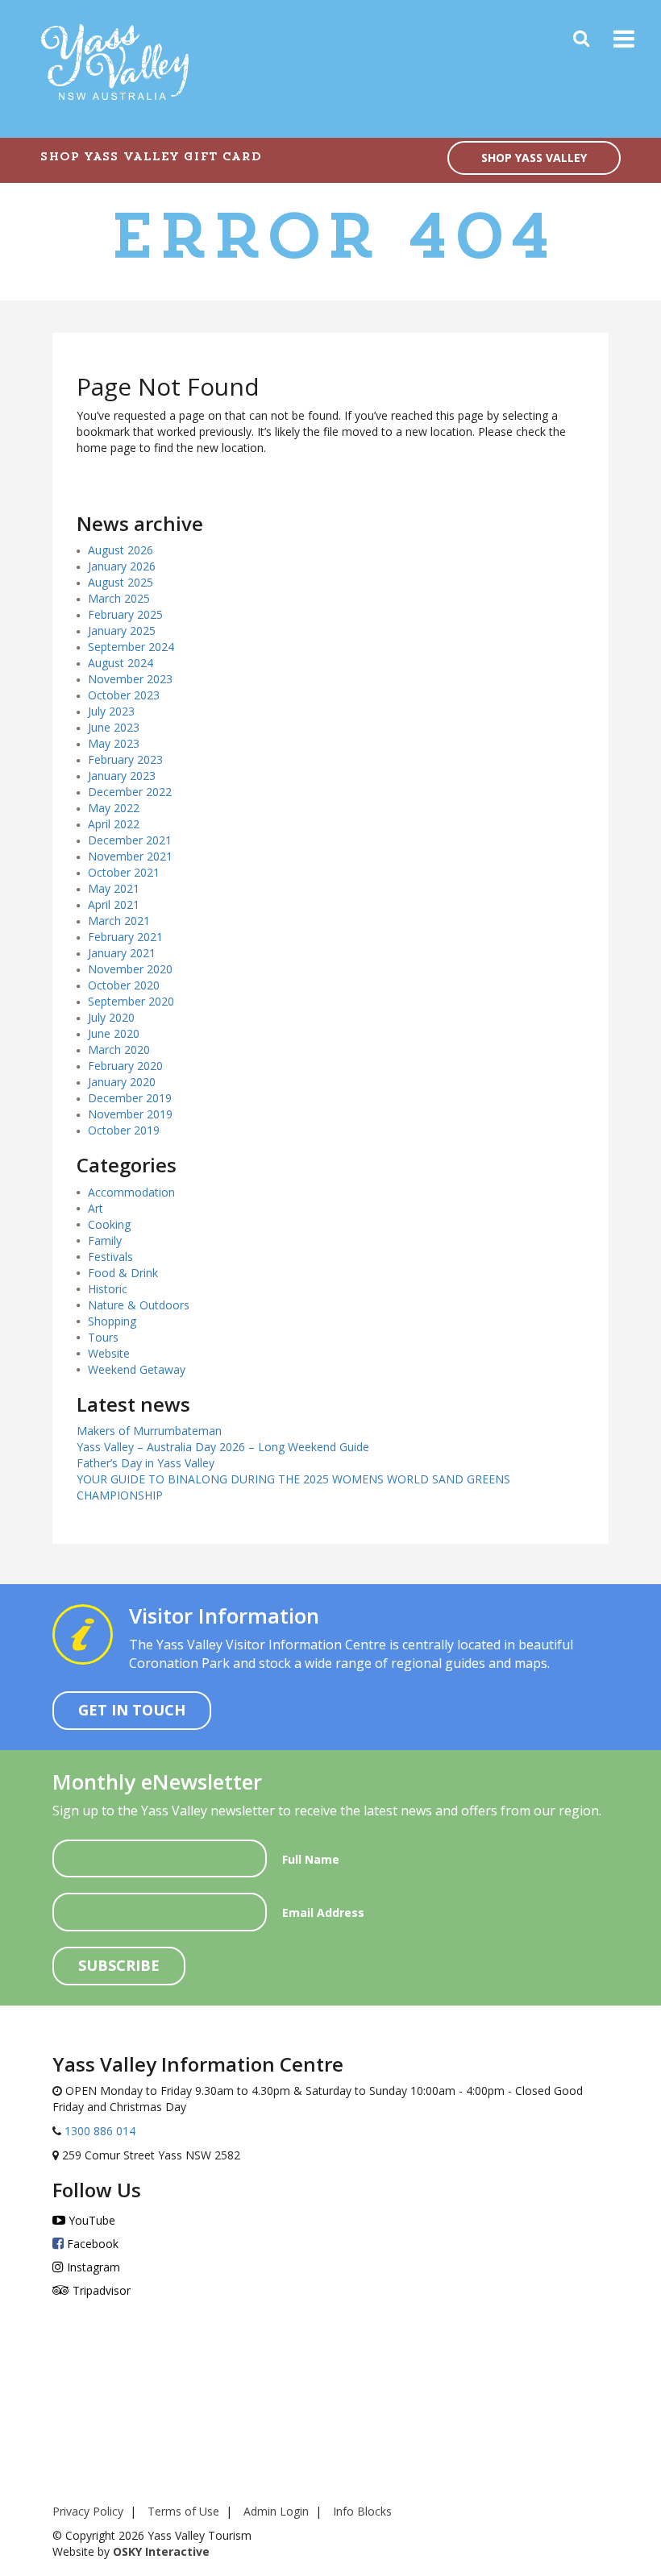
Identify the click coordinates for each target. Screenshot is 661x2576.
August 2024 (121, 663)
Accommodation (131, 1192)
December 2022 (130, 792)
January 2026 (122, 566)
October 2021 (124, 872)
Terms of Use (183, 2511)
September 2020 (131, 1001)
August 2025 (121, 582)
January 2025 (122, 631)
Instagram (92, 2267)
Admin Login (276, 2511)
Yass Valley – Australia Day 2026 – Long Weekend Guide (223, 1447)
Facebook (91, 2244)
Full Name (311, 1859)
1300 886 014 (98, 2131)
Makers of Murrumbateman (149, 1431)
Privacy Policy (88, 2511)
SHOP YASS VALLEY (534, 158)
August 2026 (121, 550)
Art (96, 1208)
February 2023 (125, 759)
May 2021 (114, 888)
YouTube (90, 2220)
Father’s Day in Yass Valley (146, 1463)
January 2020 (122, 1082)
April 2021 (114, 904)
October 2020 (124, 985)
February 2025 (125, 614)
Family (105, 1240)
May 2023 (114, 743)
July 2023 (111, 711)
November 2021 (130, 856)
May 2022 (114, 808)
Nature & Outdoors (139, 1305)
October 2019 (124, 1130)
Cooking (109, 1224)
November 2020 (130, 969)
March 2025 (119, 598)
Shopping (112, 1321)
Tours (103, 1337)
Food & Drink (123, 1273)
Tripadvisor (100, 2290)
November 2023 (130, 679)
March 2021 (119, 921)
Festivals (110, 1257)
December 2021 (130, 840)
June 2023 (114, 727)
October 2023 (124, 695)
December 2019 (130, 1098)
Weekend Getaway (137, 1369)
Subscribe (119, 1965)
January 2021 (122, 953)
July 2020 (111, 1017)
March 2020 (119, 1049)
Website (109, 1353)
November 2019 (130, 1114)
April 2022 (114, 824)
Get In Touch (132, 1710)
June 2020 (114, 1033)
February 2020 (125, 1066)
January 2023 (122, 776)
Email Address (323, 1912)
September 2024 (131, 647)
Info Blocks (362, 2511)
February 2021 (125, 937)
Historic (108, 1289)
